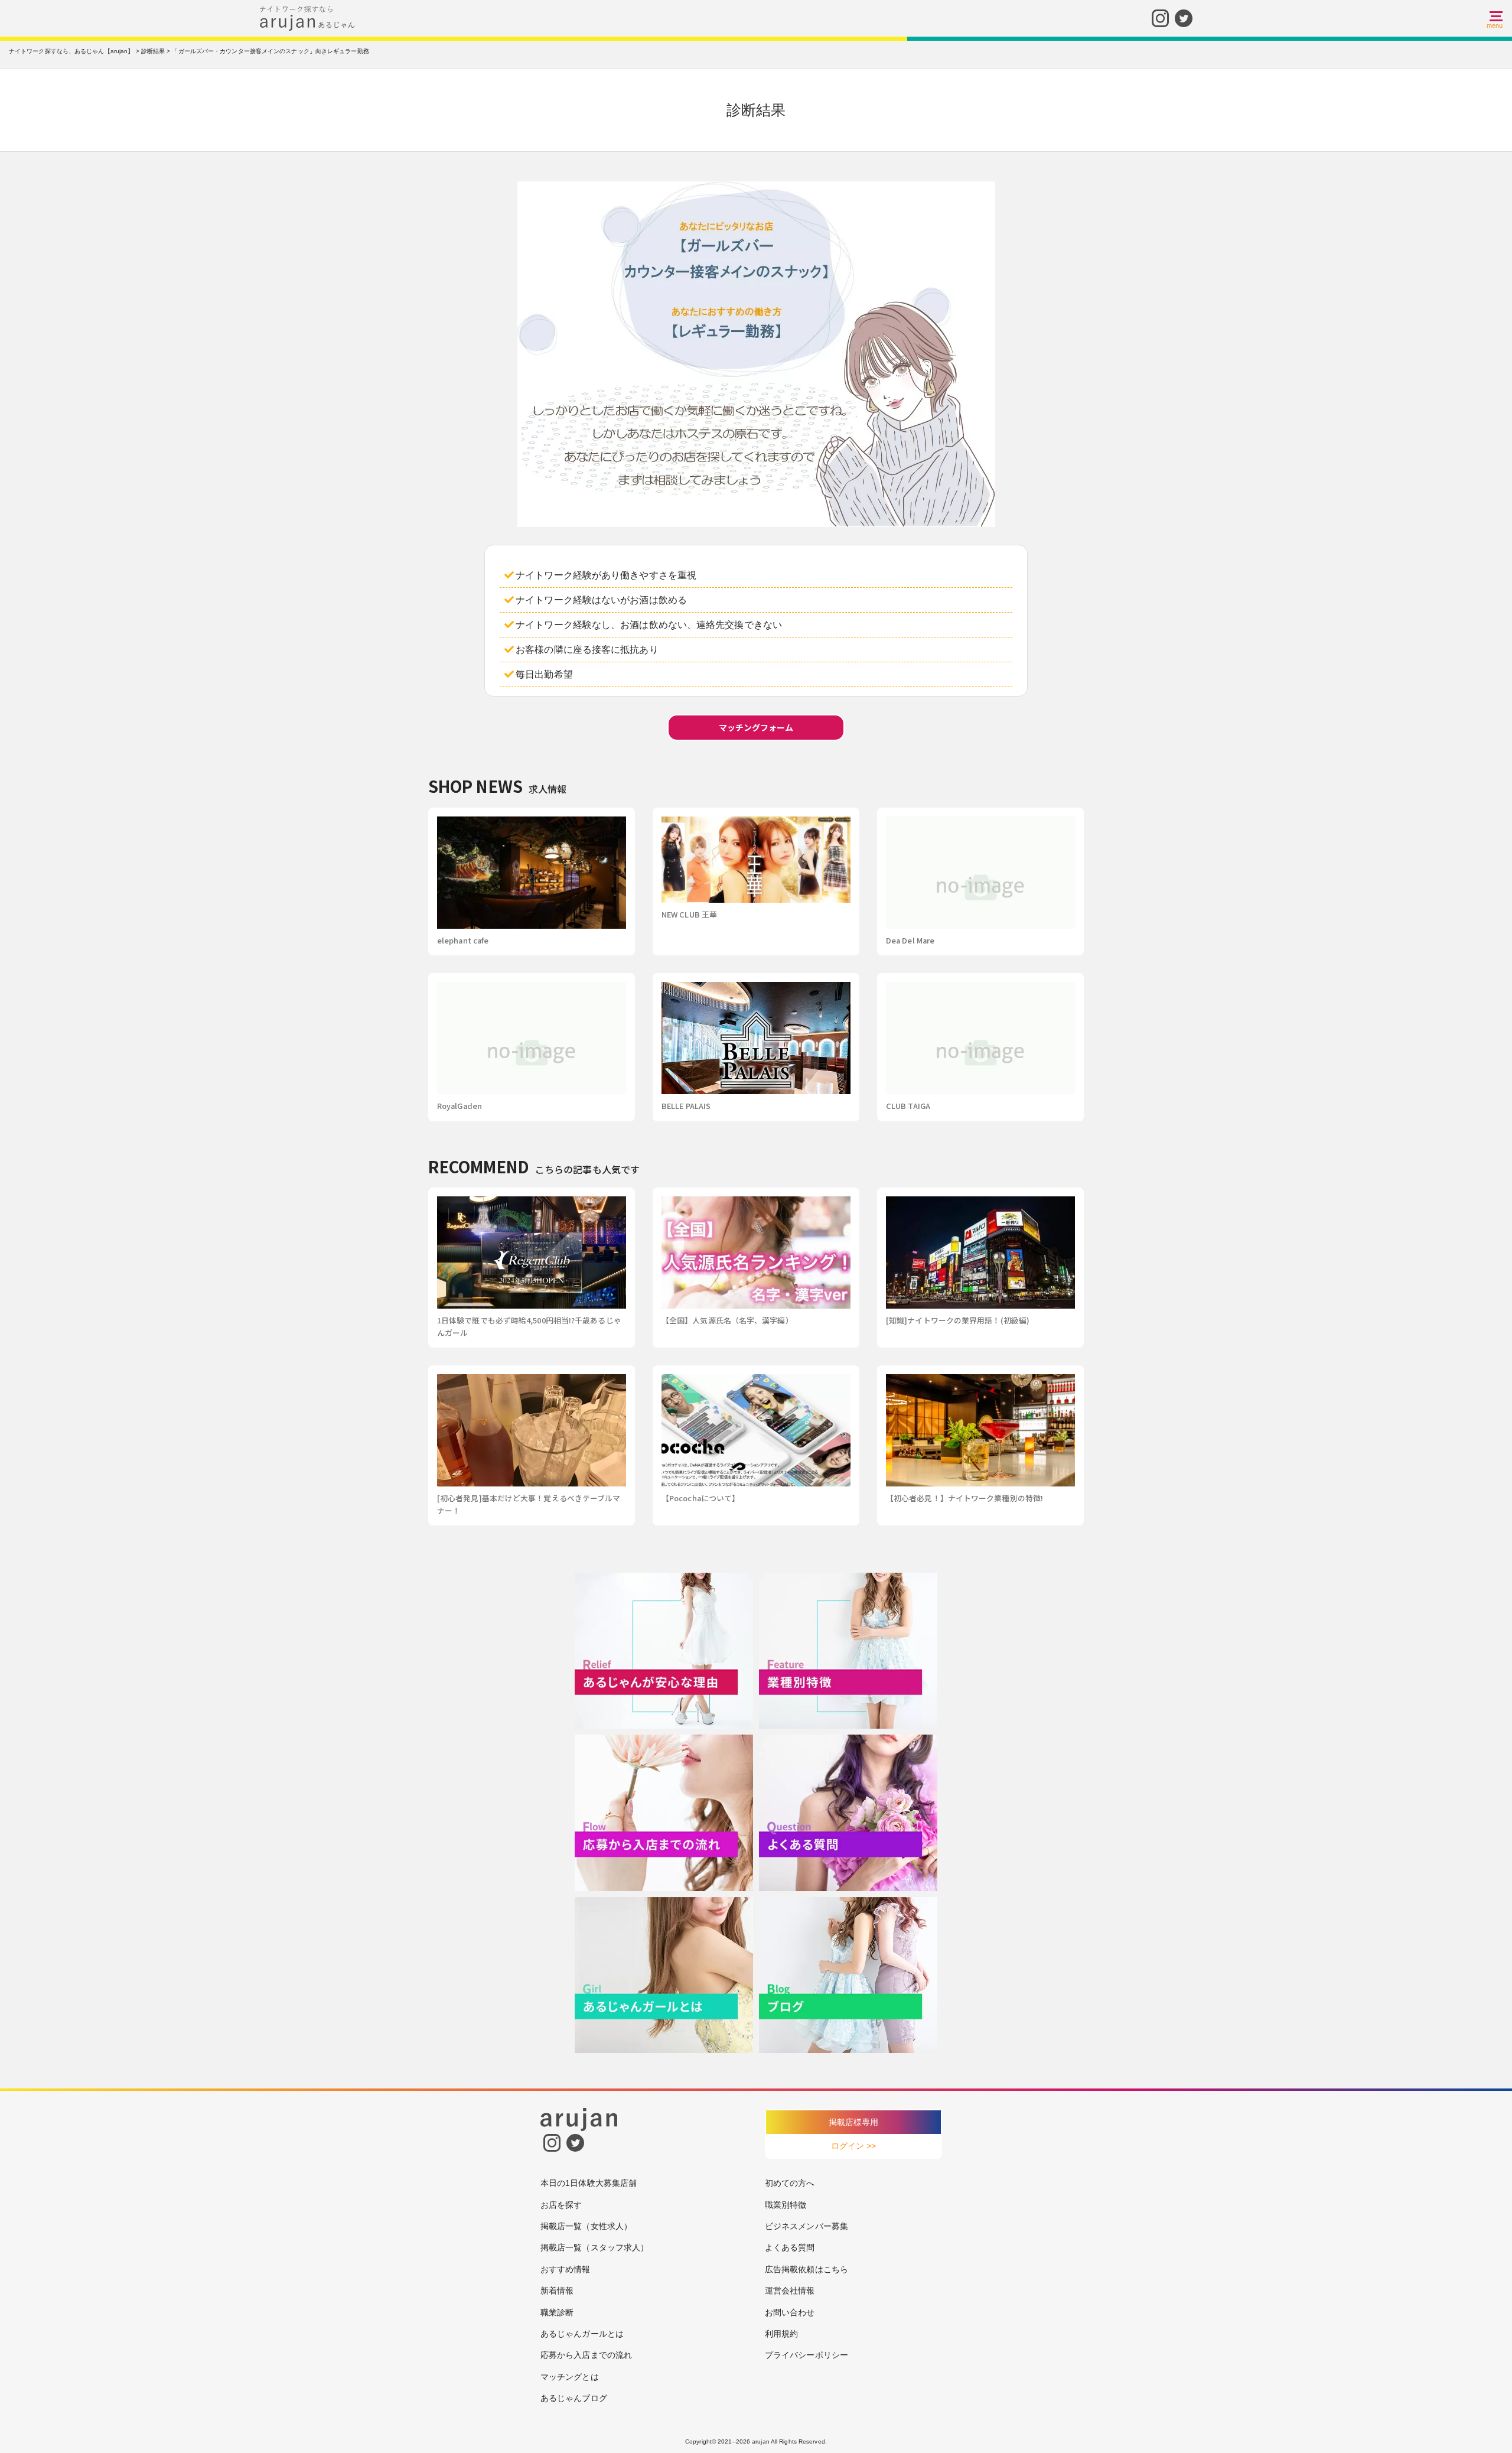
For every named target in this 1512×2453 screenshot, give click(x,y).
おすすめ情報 (566, 2269)
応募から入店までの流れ (586, 2355)
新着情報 (557, 2291)
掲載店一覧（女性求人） (586, 2226)
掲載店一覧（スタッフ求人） (594, 2247)
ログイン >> (854, 2146)
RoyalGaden (460, 1106)
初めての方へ (790, 2183)
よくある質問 (790, 2247)
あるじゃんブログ (574, 2398)
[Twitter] (1184, 17)
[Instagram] (1160, 17)
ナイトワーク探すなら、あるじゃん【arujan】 (71, 51)
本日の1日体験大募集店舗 (589, 2183)
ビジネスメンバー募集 (806, 2226)
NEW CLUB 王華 (689, 914)
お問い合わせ (790, 2312)
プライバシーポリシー (806, 2355)
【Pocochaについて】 (700, 1498)
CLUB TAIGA (908, 1106)
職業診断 (557, 2312)
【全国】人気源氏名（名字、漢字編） (727, 1320)
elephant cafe (463, 940)
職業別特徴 (786, 2205)
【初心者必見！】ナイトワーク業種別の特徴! (964, 1498)
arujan (761, 2441)
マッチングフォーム (756, 727)
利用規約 (781, 2334)
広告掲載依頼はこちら (806, 2269)
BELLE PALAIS (686, 1106)
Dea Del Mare (910, 940)
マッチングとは (570, 2377)
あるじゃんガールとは (582, 2334)
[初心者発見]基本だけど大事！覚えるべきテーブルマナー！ (529, 1504)
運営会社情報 (790, 2291)
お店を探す (561, 2205)
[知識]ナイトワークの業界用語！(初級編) (958, 1320)
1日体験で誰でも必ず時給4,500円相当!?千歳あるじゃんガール (529, 1326)
